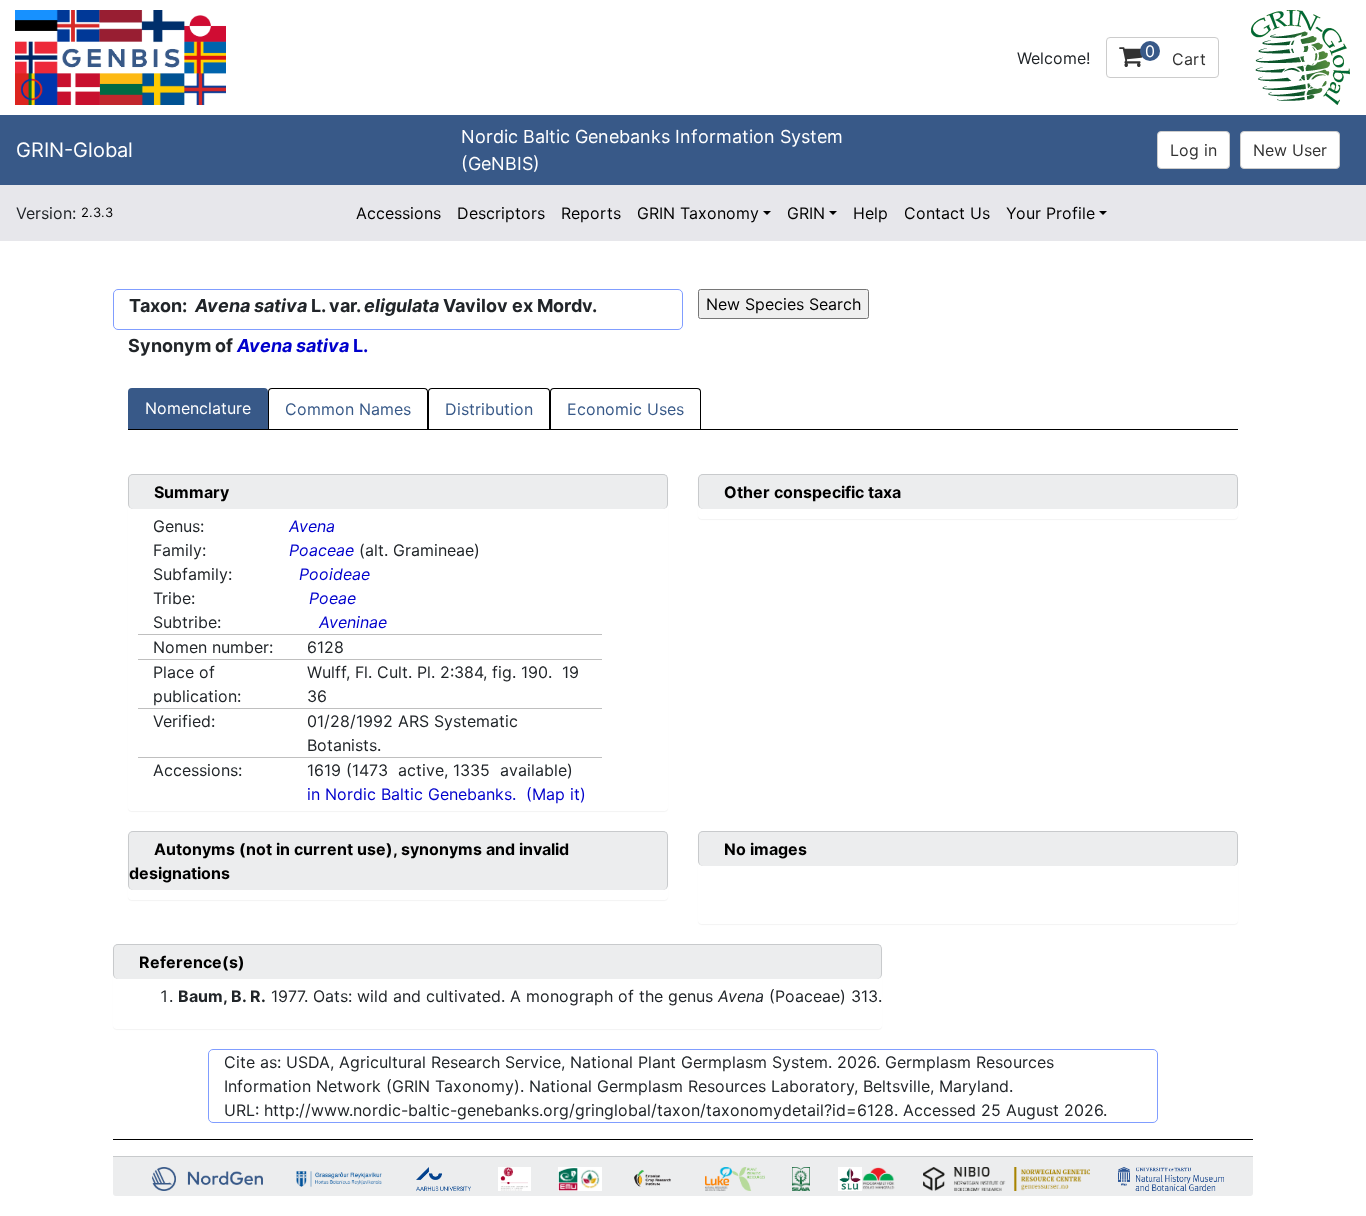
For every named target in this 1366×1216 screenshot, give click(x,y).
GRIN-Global (74, 150)
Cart (1175, 55)
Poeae (332, 598)
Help (870, 213)
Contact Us (947, 213)
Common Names (348, 409)
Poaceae (321, 550)
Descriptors (501, 213)
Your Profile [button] (1050, 213)
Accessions (398, 213)
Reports (591, 213)
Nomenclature (198, 408)
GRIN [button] (806, 213)
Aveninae (353, 622)
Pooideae (334, 574)
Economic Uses (625, 409)
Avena (312, 526)
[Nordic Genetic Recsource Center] (120, 56)
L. (302, 345)
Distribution (489, 409)
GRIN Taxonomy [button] (698, 213)
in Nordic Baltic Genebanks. (411, 794)
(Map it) (556, 794)
